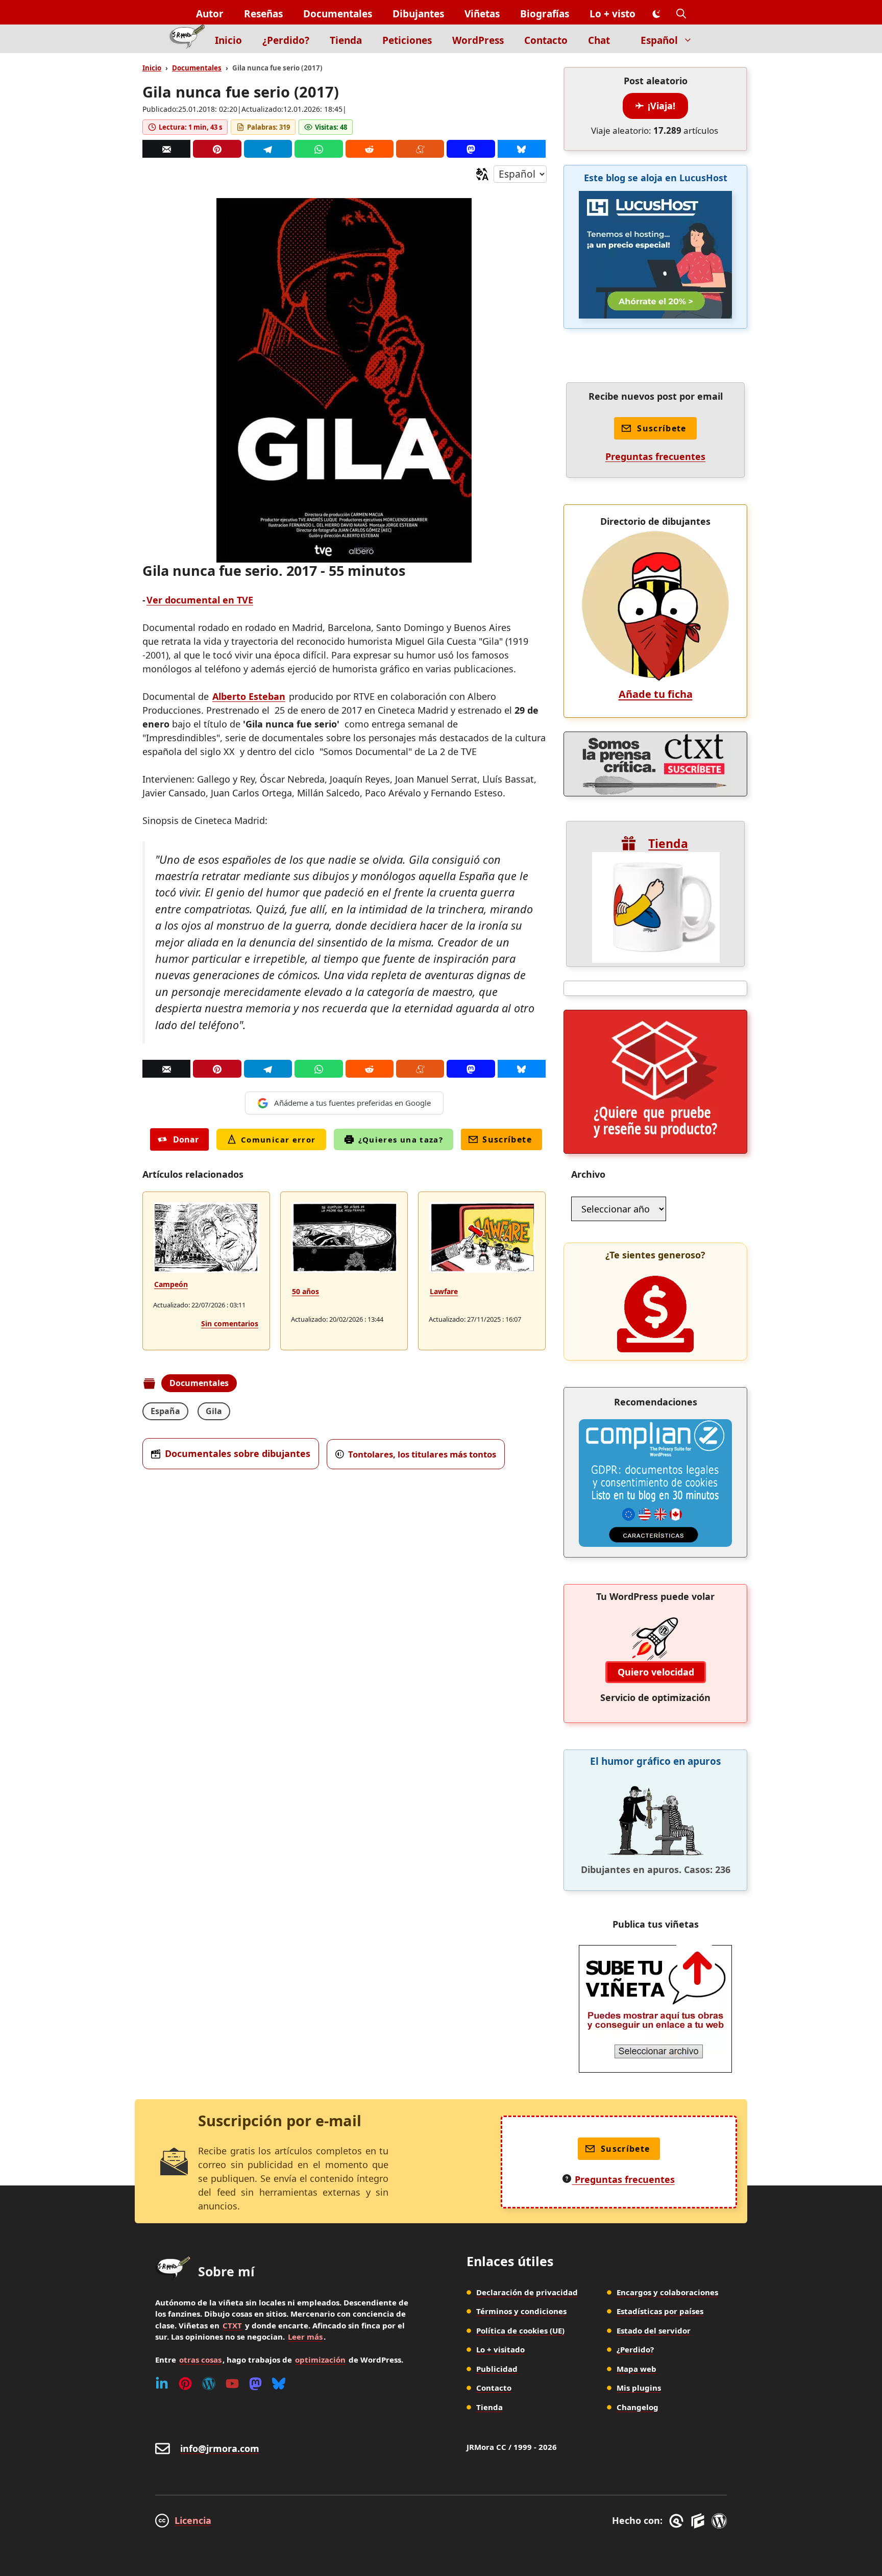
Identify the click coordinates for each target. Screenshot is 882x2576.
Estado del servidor (654, 2330)
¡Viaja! (661, 106)
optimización (320, 2360)
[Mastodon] (471, 149)
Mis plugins (639, 2388)
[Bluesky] (522, 149)
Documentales (338, 14)
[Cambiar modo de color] (656, 14)
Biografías (545, 14)
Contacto (546, 40)
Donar (186, 1139)
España (165, 1411)
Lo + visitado (500, 2349)
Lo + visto (612, 14)
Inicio (228, 40)
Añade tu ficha (656, 694)
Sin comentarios (230, 1323)
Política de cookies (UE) (520, 2330)
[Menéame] (420, 149)
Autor (210, 14)
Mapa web (636, 2369)
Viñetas (482, 14)
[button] (681, 14)
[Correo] (166, 149)
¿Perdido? (286, 40)
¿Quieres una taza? (401, 1139)
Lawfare (444, 1291)
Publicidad (497, 2369)
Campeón (171, 1284)
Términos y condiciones (521, 2311)
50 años (305, 1291)
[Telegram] (268, 149)
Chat (599, 40)
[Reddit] (370, 149)
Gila (214, 1411)
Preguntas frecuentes (655, 456)
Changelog (638, 2407)
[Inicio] (187, 39)
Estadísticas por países (660, 2311)
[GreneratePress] (678, 2521)
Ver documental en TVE (200, 600)
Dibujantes (418, 14)
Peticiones (407, 40)
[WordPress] (209, 2384)
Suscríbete (507, 1139)
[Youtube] (232, 2384)
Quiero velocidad (656, 1672)
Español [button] (659, 40)
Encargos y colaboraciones (667, 2292)
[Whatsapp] (318, 149)
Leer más (305, 2337)
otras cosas (200, 2360)
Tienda (346, 40)
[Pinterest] (217, 149)
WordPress (478, 40)
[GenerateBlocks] (700, 2521)
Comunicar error (278, 1139)
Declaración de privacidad (527, 2292)
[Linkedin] (162, 2384)
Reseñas (263, 14)
